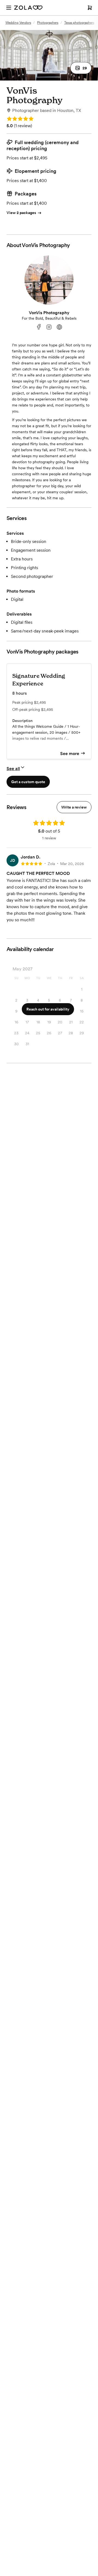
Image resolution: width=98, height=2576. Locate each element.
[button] (81, 68)
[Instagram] (49, 327)
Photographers (48, 23)
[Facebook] (39, 327)
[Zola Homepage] (28, 8)
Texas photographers (79, 23)
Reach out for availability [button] (48, 1009)
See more (70, 754)
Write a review (74, 807)
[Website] (59, 327)
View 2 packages (21, 213)
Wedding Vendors (18, 23)
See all (13, 769)
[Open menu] (9, 8)
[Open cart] (90, 8)
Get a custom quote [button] (28, 782)
